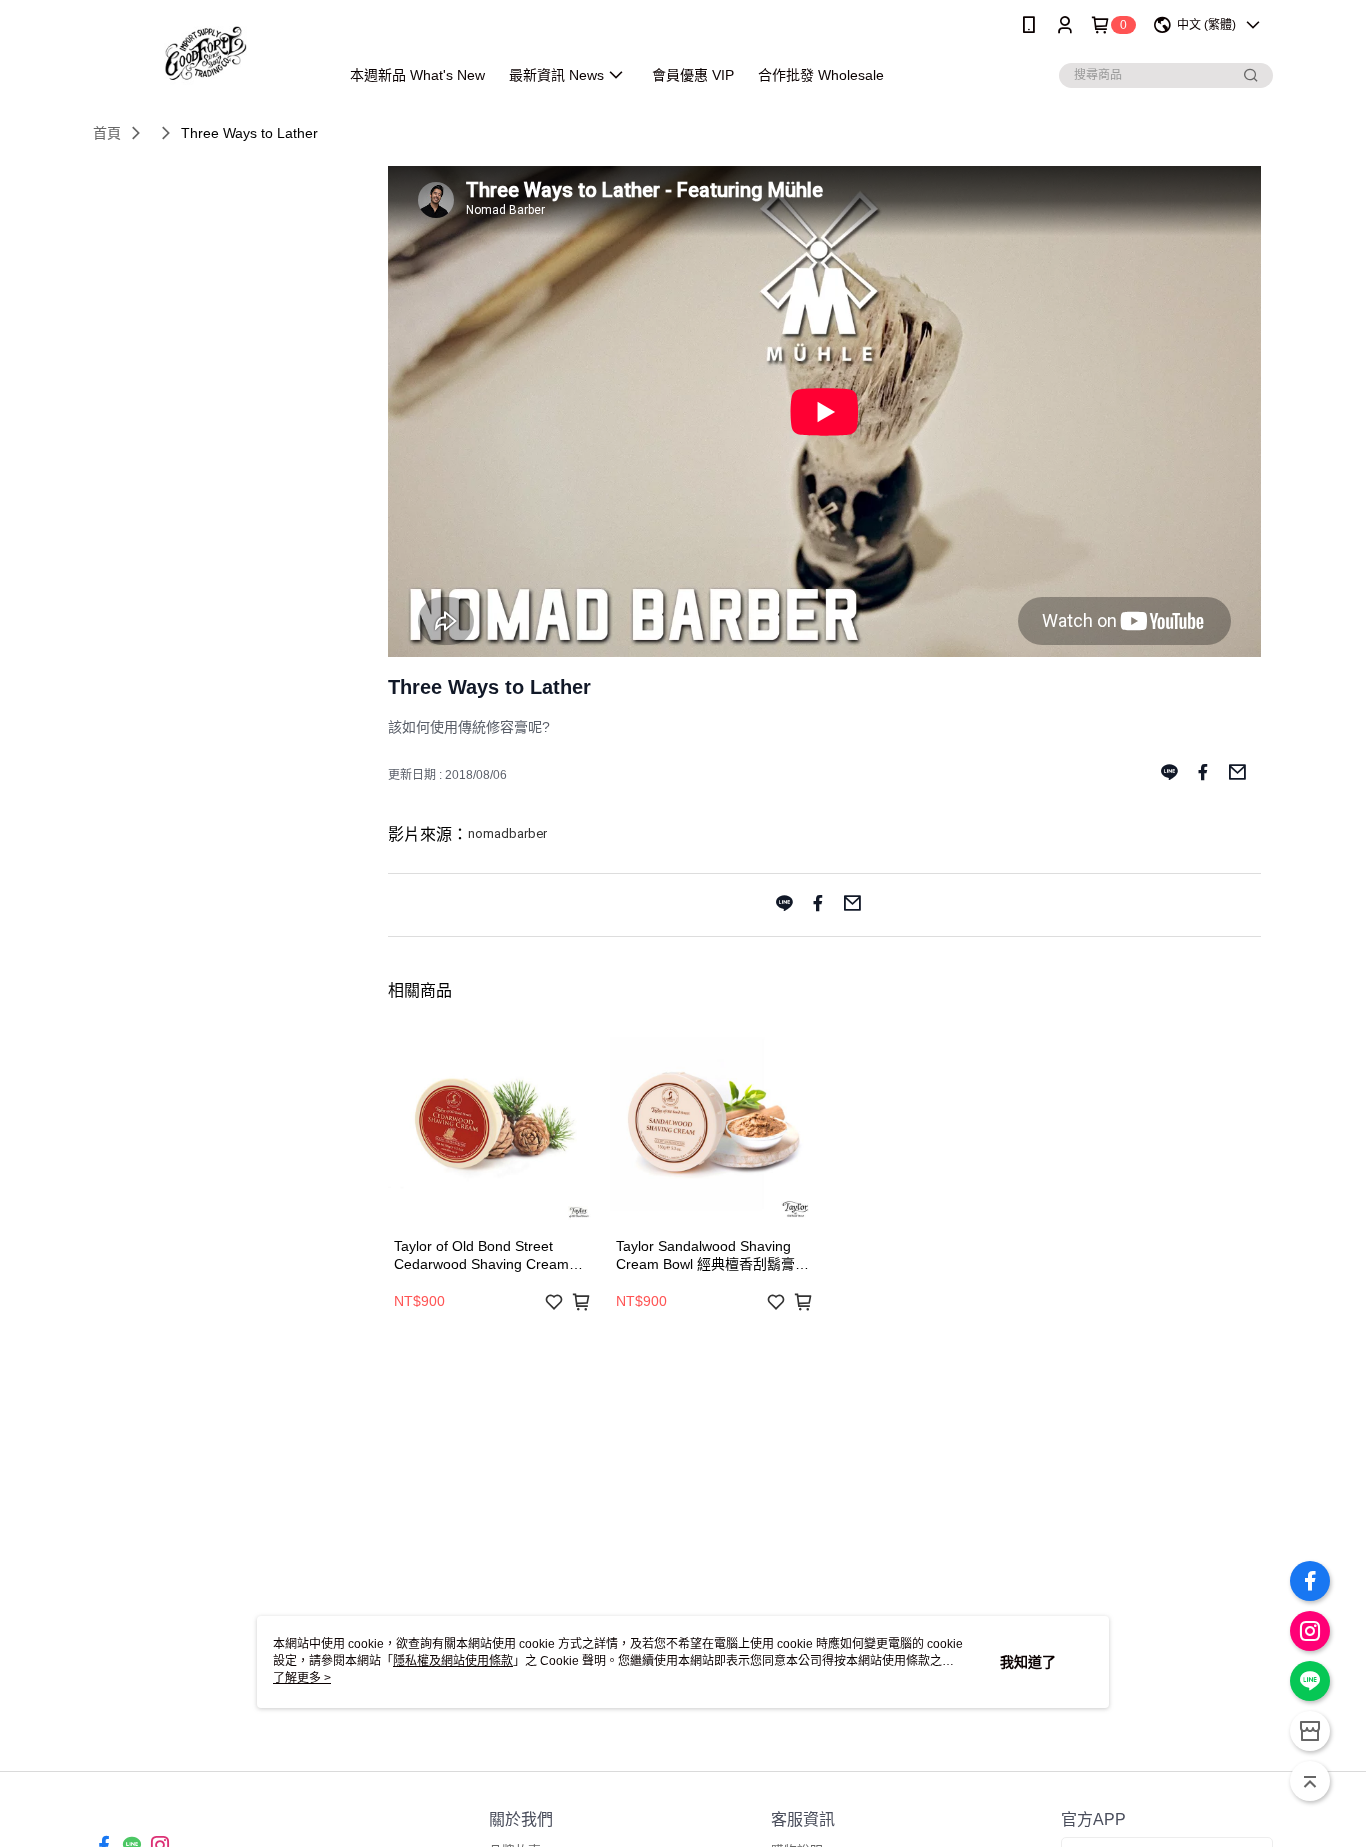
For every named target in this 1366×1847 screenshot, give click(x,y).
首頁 (107, 133)
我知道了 (1028, 1662)
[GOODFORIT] (204, 52)
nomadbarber (507, 834)
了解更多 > (302, 1678)
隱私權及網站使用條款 (453, 1661)
